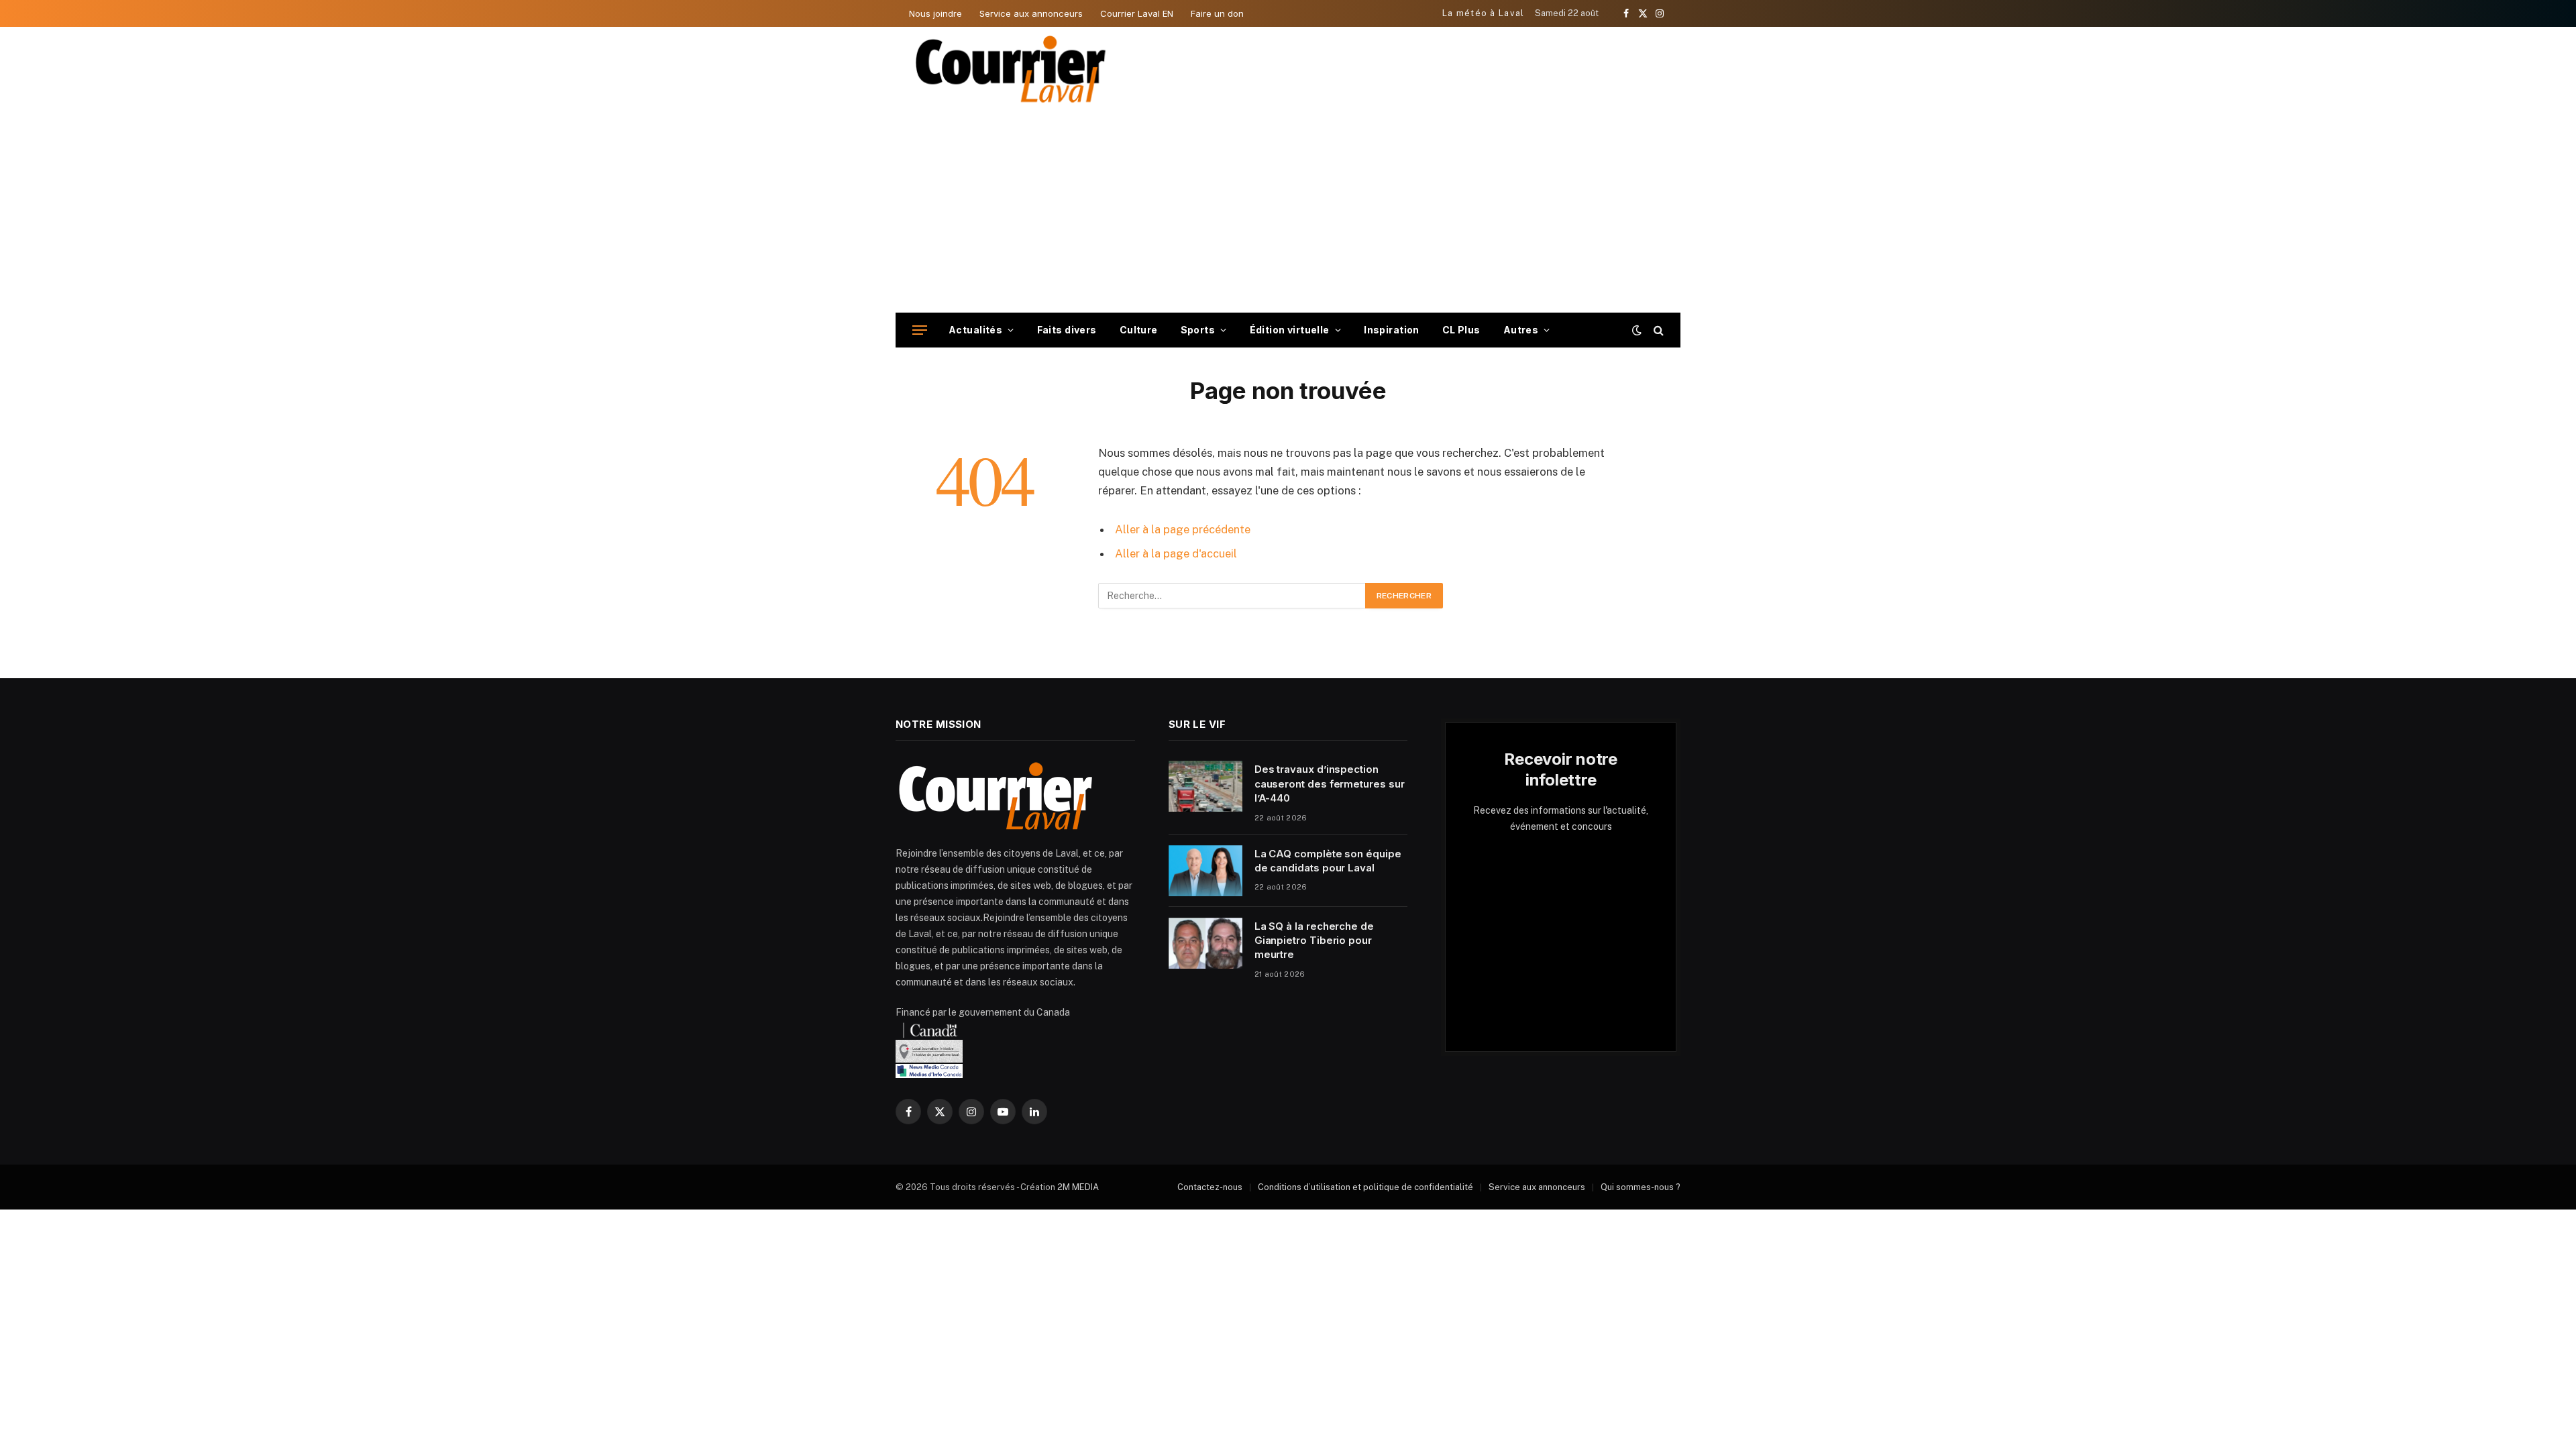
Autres (1521, 330)
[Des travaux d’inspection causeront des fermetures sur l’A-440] (1205, 786)
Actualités (975, 330)
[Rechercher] (1657, 330)
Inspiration (1392, 330)
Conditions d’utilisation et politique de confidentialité (1365, 1187)
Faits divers (1067, 330)
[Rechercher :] (1232, 596)
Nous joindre (935, 13)
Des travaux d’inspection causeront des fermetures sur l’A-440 (1330, 784)
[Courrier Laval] (1011, 69)
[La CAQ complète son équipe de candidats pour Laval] (1205, 871)
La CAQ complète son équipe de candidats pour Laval (1328, 861)
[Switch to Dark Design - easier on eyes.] (1637, 330)
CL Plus (1461, 330)
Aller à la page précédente (1183, 529)
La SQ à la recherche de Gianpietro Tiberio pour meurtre (1314, 941)
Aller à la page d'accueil (1176, 553)
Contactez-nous (1210, 1187)
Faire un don (1217, 13)
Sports (1198, 330)
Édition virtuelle (1290, 330)
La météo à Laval (1484, 13)
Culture (1139, 330)
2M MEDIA (1078, 1187)
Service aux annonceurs (1031, 13)
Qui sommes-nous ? (1641, 1187)
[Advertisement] (1288, 212)
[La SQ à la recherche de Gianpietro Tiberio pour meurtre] (1205, 943)
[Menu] (920, 330)
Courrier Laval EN (1137, 13)
